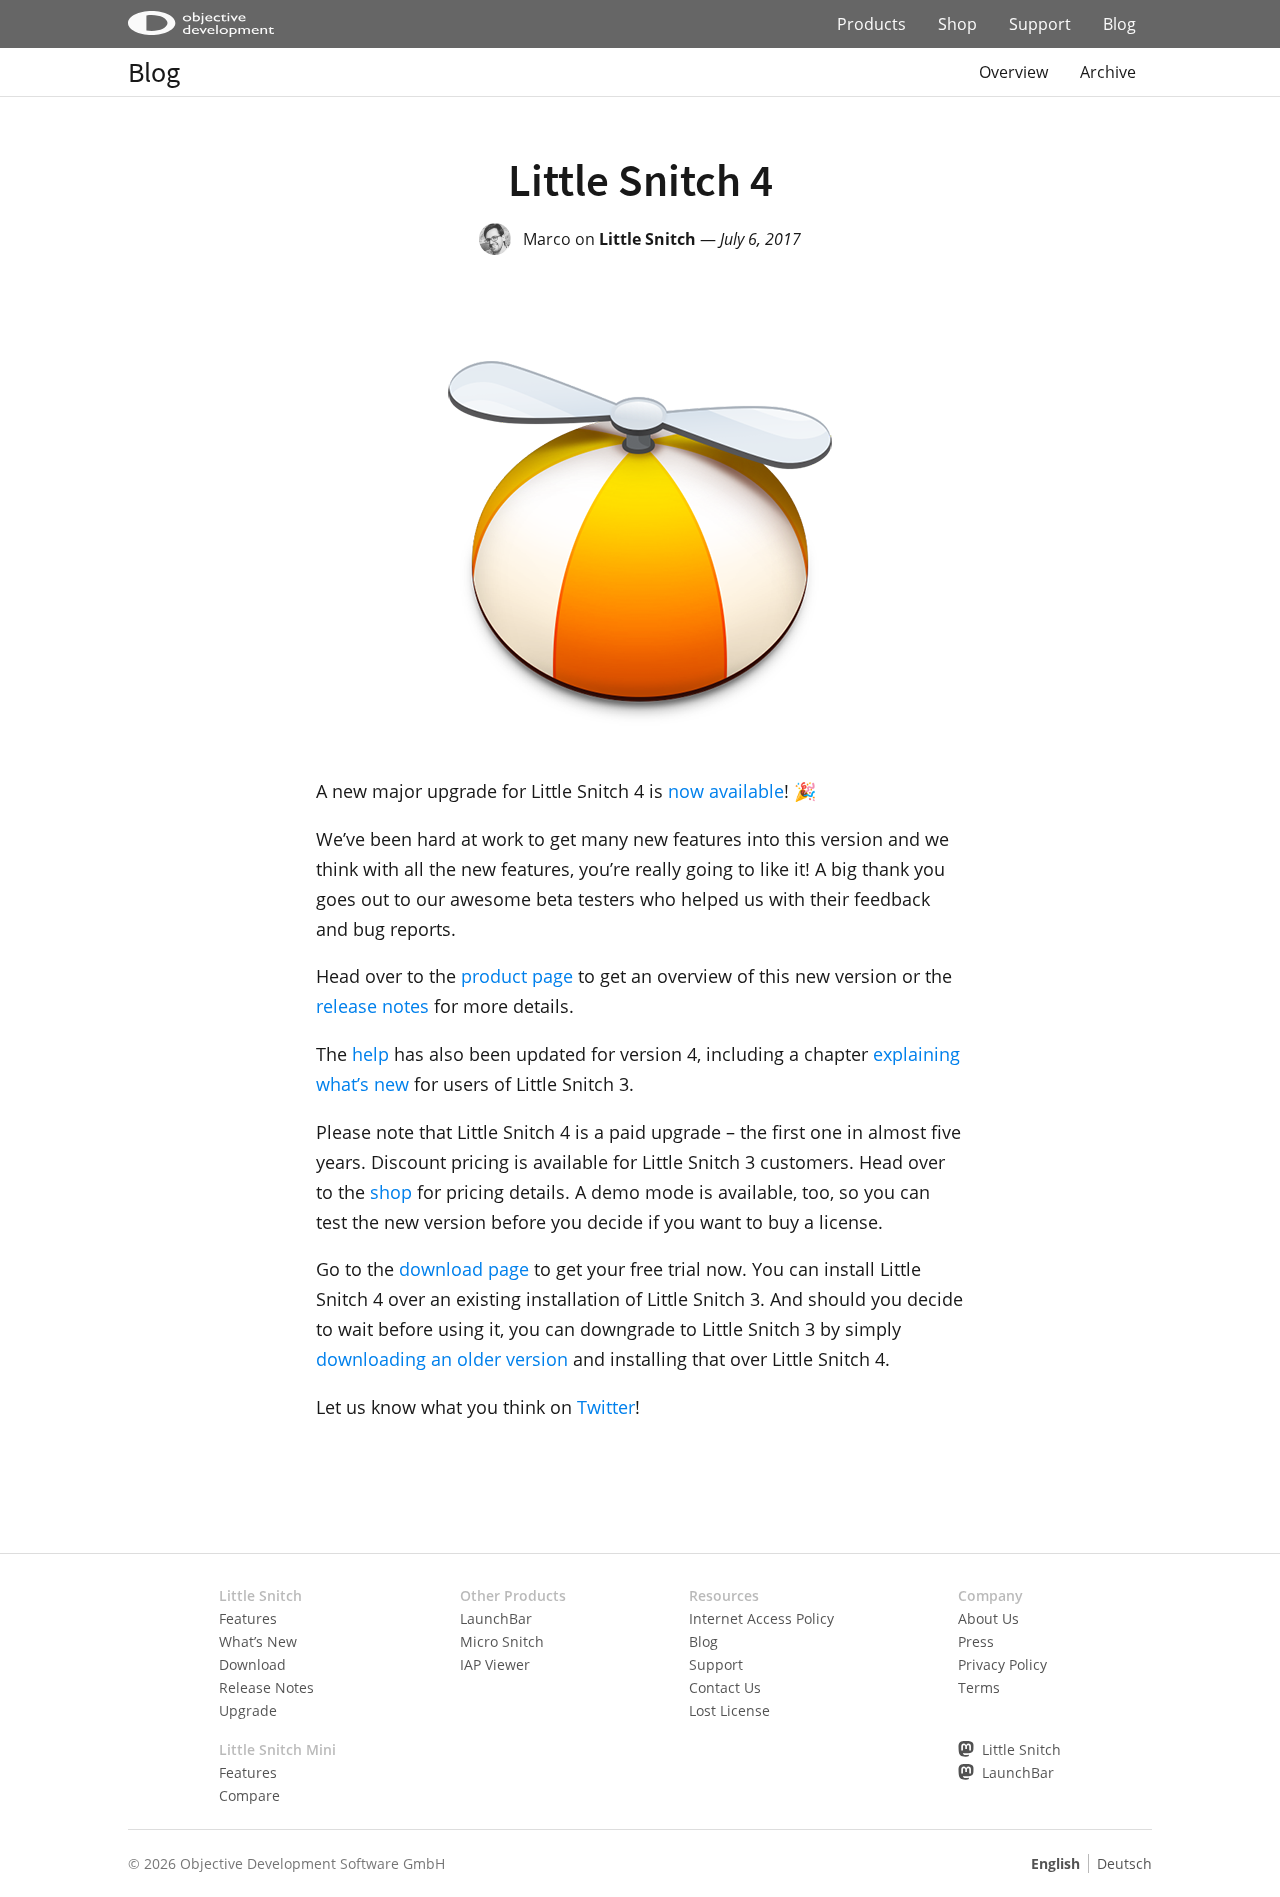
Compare (249, 1795)
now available (726, 791)
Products (871, 24)
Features (248, 1618)
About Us (988, 1618)
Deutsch (1124, 1863)
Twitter (606, 1407)
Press (976, 1641)
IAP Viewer (495, 1664)
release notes (372, 1006)
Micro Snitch (502, 1641)
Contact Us (725, 1687)
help (370, 1054)
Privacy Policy (1002, 1664)
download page (464, 1269)
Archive (1108, 72)
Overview (1013, 72)
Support (1040, 24)
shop (391, 1192)
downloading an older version (442, 1359)
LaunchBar (496, 1618)
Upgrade (248, 1710)
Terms (979, 1687)
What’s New (258, 1641)
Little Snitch (647, 239)
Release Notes (266, 1687)
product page (517, 976)
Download (252, 1664)
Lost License (729, 1710)
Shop (957, 24)
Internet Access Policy (761, 1618)
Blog (1119, 24)
